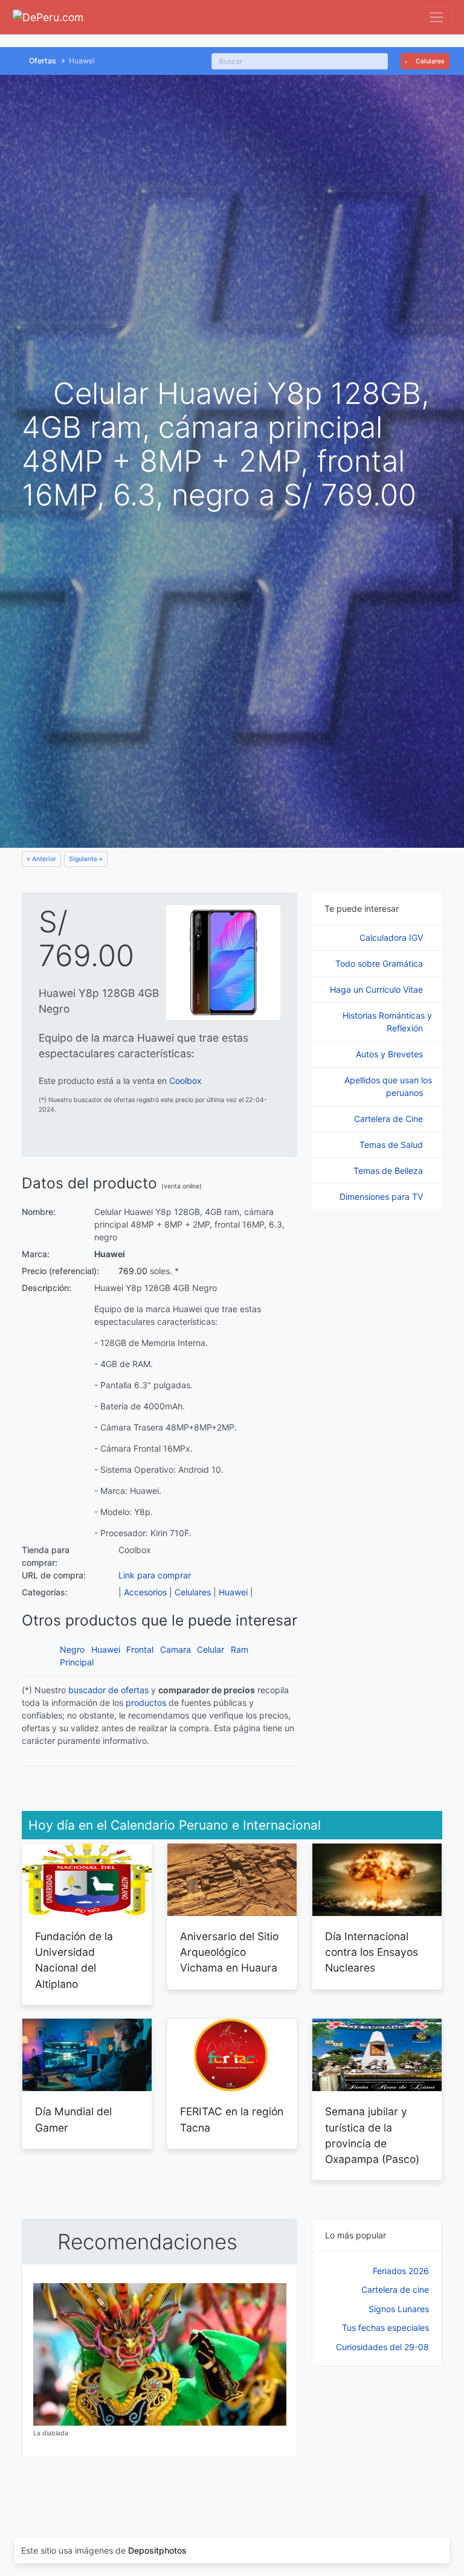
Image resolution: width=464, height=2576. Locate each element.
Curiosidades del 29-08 (382, 2347)
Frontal (140, 1649)
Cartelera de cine (395, 2289)
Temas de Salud (392, 1145)
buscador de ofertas (108, 1690)
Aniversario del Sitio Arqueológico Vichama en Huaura (229, 1952)
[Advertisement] (377, 2440)
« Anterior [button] (41, 859)
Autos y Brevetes (391, 1054)
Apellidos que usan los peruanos (388, 1086)
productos (146, 1703)
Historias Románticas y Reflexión (387, 1022)
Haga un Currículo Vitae (378, 989)
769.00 (133, 1271)
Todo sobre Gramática (380, 963)
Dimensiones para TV (382, 1197)
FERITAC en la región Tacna (232, 2119)
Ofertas (43, 61)
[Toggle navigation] (437, 17)
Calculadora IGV (392, 937)
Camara (176, 1649)
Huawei (233, 1592)
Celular (211, 1649)
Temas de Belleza (389, 1171)
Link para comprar (155, 1575)
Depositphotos (157, 2550)
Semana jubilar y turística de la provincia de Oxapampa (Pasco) (372, 2135)
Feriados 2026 (401, 2271)
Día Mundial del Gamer (73, 2119)
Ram (240, 1649)
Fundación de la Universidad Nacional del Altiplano (74, 1960)
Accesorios (145, 1592)
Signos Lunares (399, 2309)
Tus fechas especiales (385, 2328)
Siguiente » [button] (86, 859)
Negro (72, 1649)
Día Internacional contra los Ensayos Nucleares (372, 1952)
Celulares (429, 61)
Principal (77, 1662)
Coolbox (185, 1081)
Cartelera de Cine (390, 1119)
